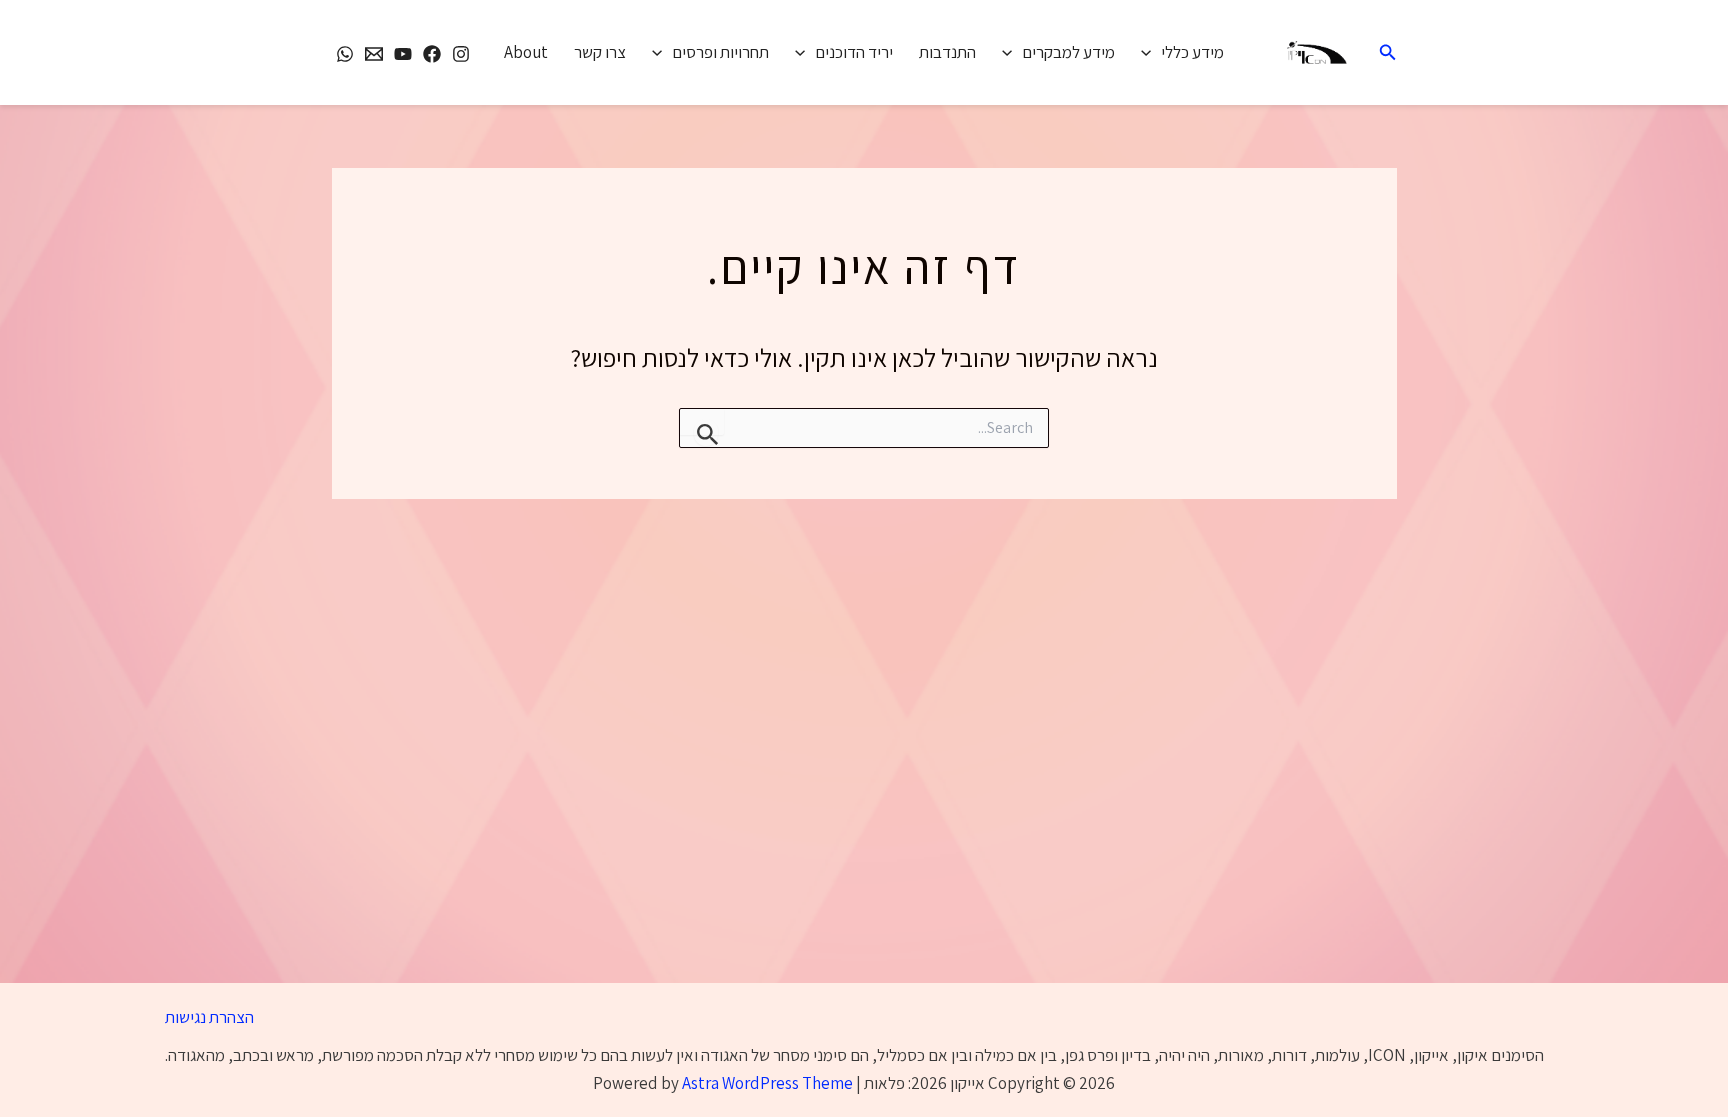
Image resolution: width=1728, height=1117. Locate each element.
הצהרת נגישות (209, 1017)
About (526, 52)
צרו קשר (600, 52)
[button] (1386, 53)
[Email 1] (374, 54)
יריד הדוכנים (854, 52)
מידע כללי (1192, 52)
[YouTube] (403, 54)
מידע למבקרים (1068, 52)
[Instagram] (461, 54)
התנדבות (947, 52)
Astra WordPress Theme (767, 1083)
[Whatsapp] (345, 54)
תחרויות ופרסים (720, 52)
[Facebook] (432, 54)
